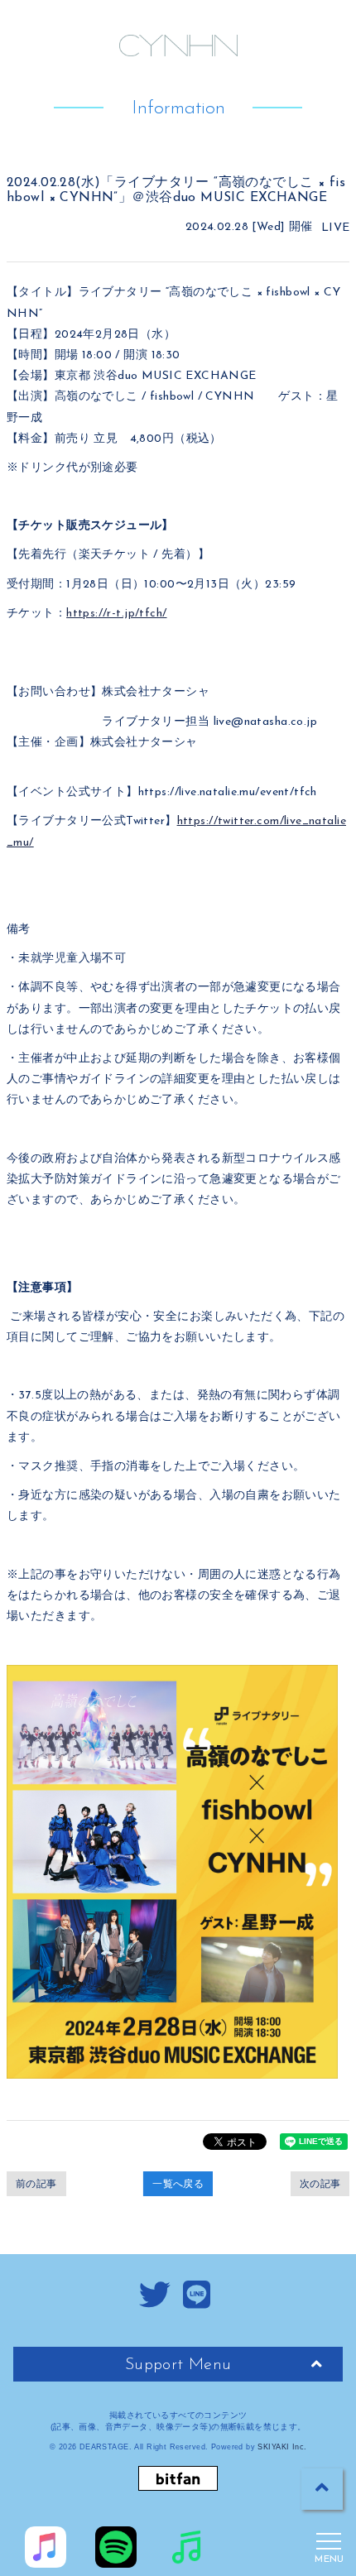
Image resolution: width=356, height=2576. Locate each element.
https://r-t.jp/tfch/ (116, 614)
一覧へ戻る (178, 2184)
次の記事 (320, 2184)
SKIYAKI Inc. (282, 2447)
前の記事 (36, 2184)
